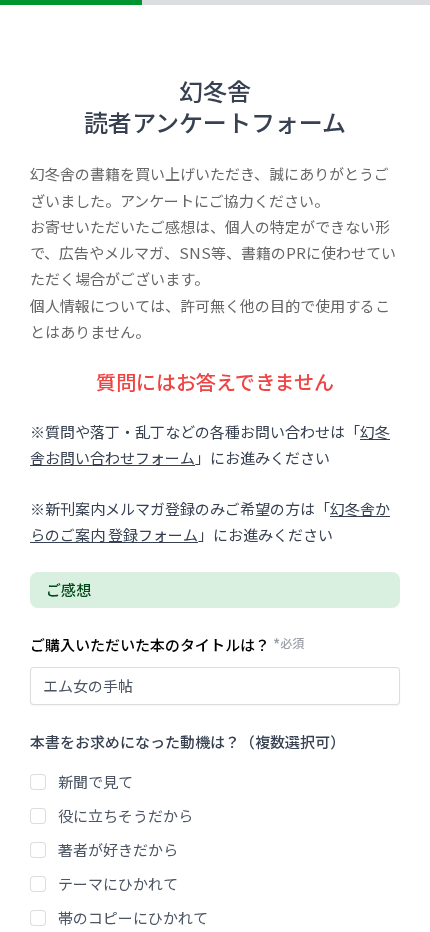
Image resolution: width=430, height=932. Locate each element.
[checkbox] (38, 782)
